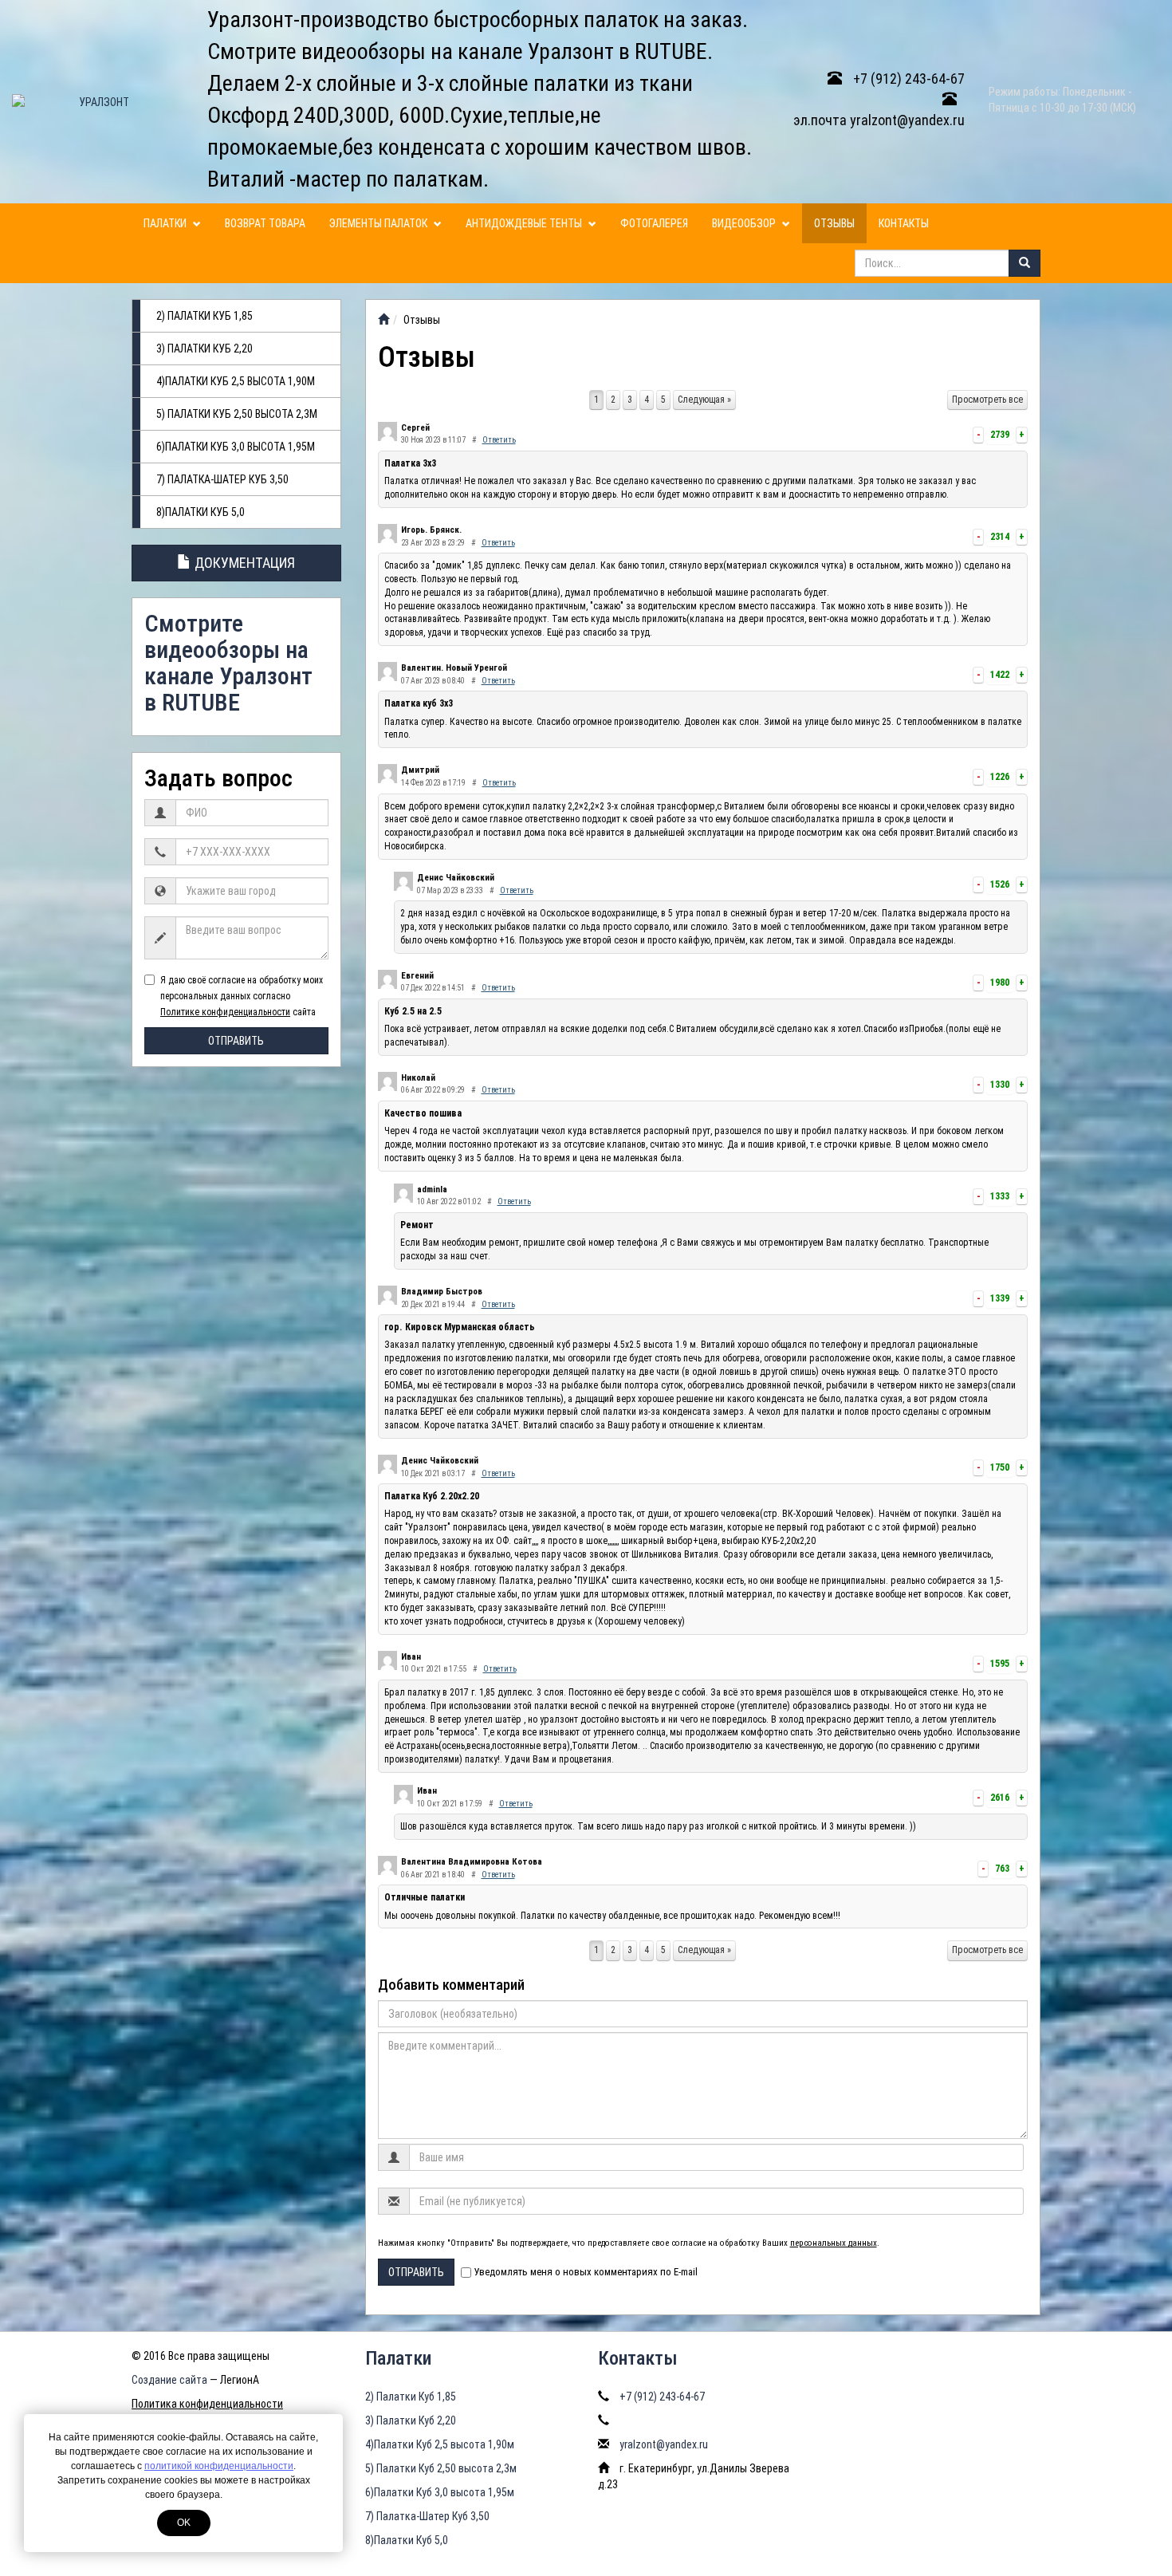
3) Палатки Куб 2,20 (205, 349)
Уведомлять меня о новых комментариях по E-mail (586, 2272)
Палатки (166, 223)
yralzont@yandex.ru (664, 2444)
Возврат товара (265, 223)
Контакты (904, 223)
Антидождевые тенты (525, 223)
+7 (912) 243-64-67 (907, 79)
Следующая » (704, 400)
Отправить (236, 1041)
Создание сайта (169, 2380)
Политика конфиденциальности (207, 2404)
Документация (243, 563)
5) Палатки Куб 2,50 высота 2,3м (237, 414)
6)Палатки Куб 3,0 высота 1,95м (236, 447)
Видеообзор (745, 223)
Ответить (499, 440)
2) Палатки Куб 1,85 (205, 316)
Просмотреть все (987, 400)
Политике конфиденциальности (225, 1012)
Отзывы (834, 223)
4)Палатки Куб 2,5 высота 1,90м (236, 381)
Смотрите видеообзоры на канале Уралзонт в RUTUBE (228, 663)
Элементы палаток (380, 223)
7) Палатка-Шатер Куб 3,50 (222, 479)
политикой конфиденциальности (219, 2466)
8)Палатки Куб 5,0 (201, 512)
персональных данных (834, 2243)
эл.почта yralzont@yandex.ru (879, 120)
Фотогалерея (654, 223)
